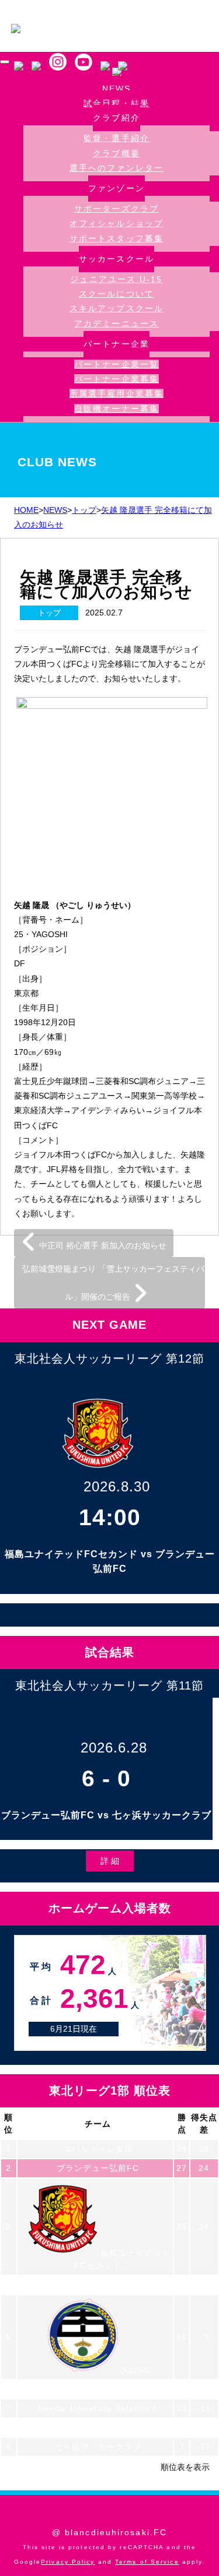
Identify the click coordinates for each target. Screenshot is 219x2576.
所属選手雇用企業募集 (117, 393)
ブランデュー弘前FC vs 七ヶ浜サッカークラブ (106, 1815)
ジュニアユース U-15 (116, 279)
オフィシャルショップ (117, 223)
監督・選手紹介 (117, 138)
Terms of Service (147, 2562)
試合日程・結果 (117, 103)
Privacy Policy (68, 2562)
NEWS (117, 89)
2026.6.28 (114, 1748)
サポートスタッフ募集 (117, 238)
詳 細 (110, 1861)
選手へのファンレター (117, 168)
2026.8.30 (117, 1486)
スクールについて (117, 294)
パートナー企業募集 (117, 379)
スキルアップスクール (117, 308)
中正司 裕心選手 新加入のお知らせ (102, 1245)
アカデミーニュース (117, 323)
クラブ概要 (117, 153)
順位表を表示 (185, 2467)
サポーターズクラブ (117, 209)
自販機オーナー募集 (117, 409)
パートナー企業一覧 (117, 364)
